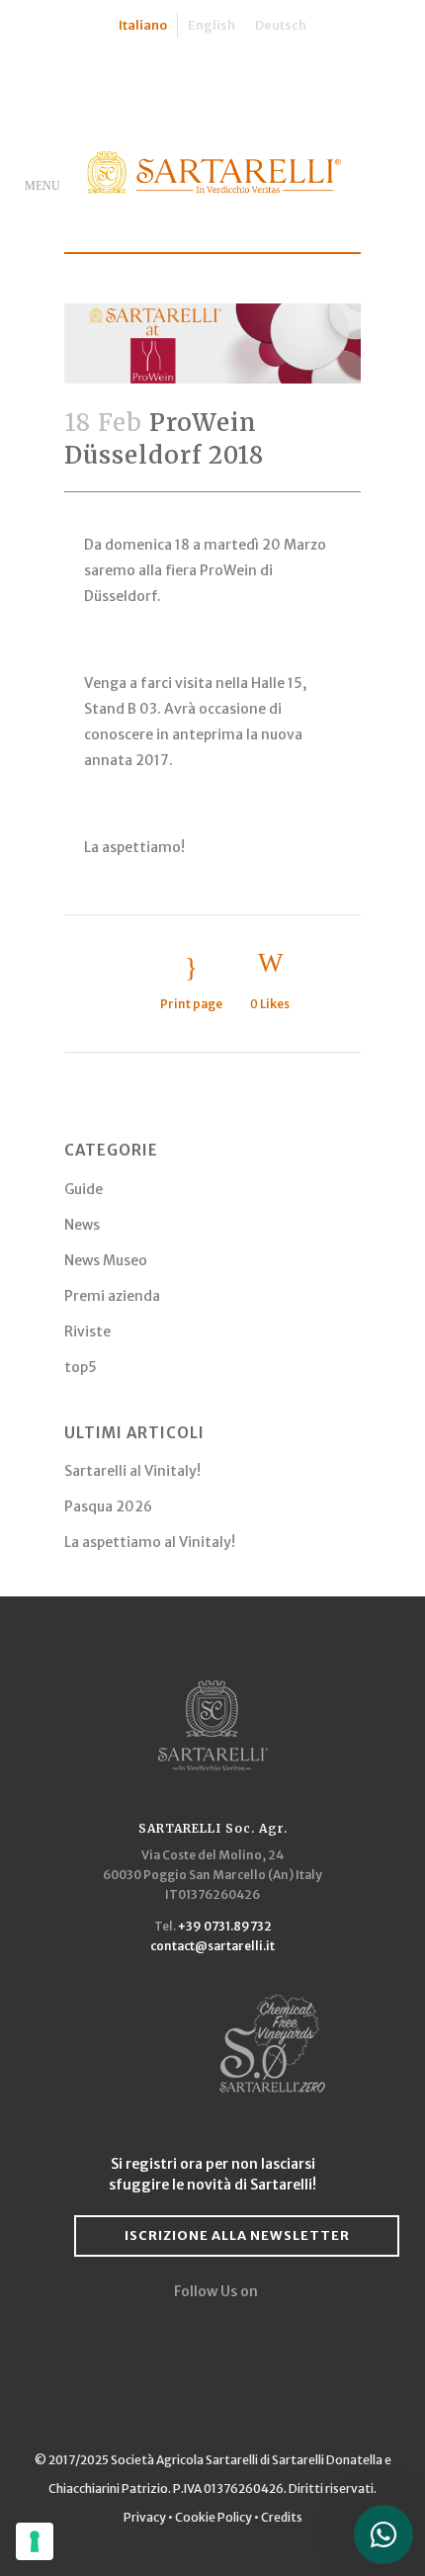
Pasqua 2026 (108, 1506)
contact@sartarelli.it (212, 1946)
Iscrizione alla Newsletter (237, 2235)
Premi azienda (112, 1296)
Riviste (87, 1331)
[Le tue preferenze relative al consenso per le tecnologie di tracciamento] (35, 2541)
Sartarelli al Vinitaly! (132, 1471)
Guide (84, 1189)
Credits (282, 2517)
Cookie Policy (213, 2517)
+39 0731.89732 (225, 1926)
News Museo (106, 1260)
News (82, 1225)
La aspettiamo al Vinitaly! (150, 1542)
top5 (81, 1367)
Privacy (146, 2517)
